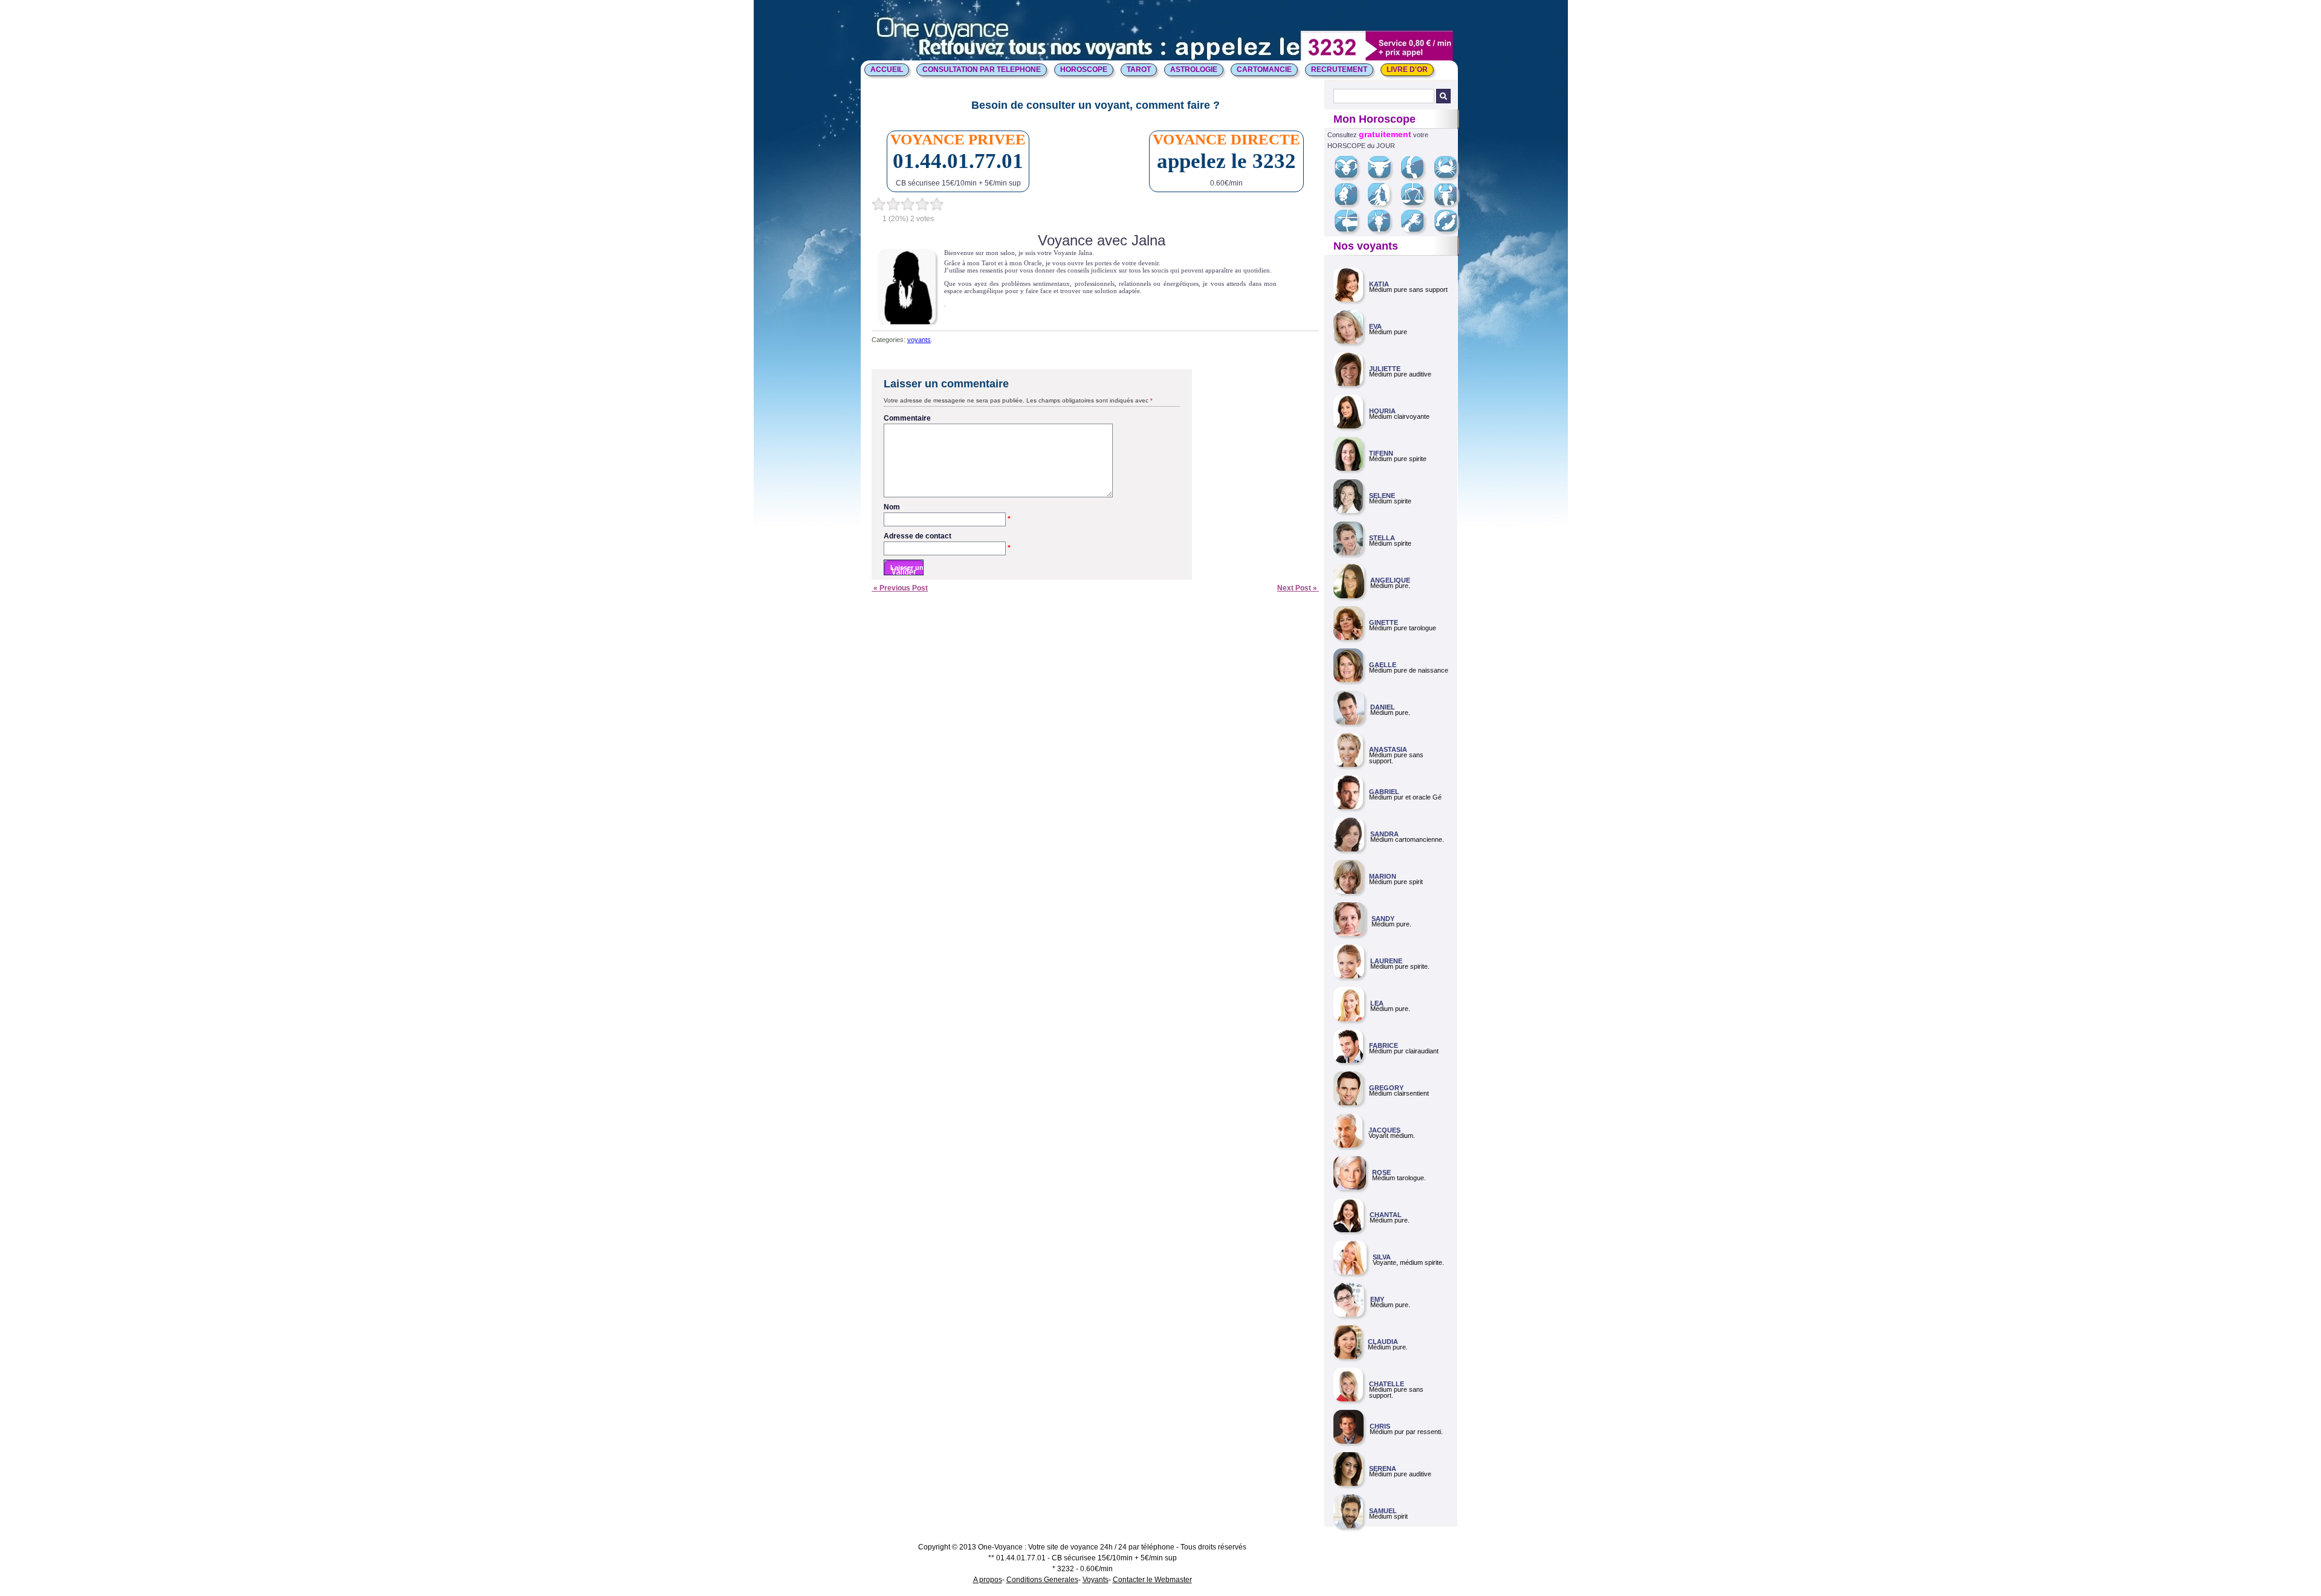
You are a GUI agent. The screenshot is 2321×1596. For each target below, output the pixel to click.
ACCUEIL (887, 69)
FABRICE (1384, 1045)
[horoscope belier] (1351, 176)
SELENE (1382, 496)
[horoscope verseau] (1417, 230)
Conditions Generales (1042, 1580)
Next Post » (1298, 588)
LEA (1377, 1003)
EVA (1375, 326)
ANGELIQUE (1390, 580)
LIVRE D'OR (1407, 69)
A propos (988, 1580)
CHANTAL (1386, 1215)
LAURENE (1386, 961)
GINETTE (1384, 622)
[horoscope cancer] (1450, 176)
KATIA (1379, 284)
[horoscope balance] (1417, 203)
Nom (947, 508)
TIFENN (1381, 453)
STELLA (1382, 538)
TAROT (1139, 69)
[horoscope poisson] (1450, 230)
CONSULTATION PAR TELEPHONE (982, 69)
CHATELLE (1387, 1384)
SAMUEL (1383, 1511)
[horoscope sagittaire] (1351, 230)
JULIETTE (1385, 369)
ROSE (1381, 1172)
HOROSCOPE (1084, 69)
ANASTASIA (1388, 749)
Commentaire (907, 418)
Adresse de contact (947, 537)
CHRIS (1380, 1426)
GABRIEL (1384, 792)
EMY (1377, 1299)
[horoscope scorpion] (1450, 203)
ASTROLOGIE (1194, 69)
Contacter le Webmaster (1152, 1580)
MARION (1383, 876)
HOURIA (1382, 411)
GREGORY (1386, 1088)
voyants (919, 340)
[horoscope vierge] (1383, 203)
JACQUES (1384, 1130)
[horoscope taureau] (1384, 176)
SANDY (1383, 919)
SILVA (1382, 1257)
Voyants (1096, 1580)
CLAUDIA (1383, 1342)
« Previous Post (900, 588)
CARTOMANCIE (1264, 69)
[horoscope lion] (1351, 203)
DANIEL (1383, 707)
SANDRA (1384, 834)
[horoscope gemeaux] (1417, 176)
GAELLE (1383, 665)
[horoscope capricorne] (1384, 230)
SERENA (1383, 1468)
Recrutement (1339, 69)
